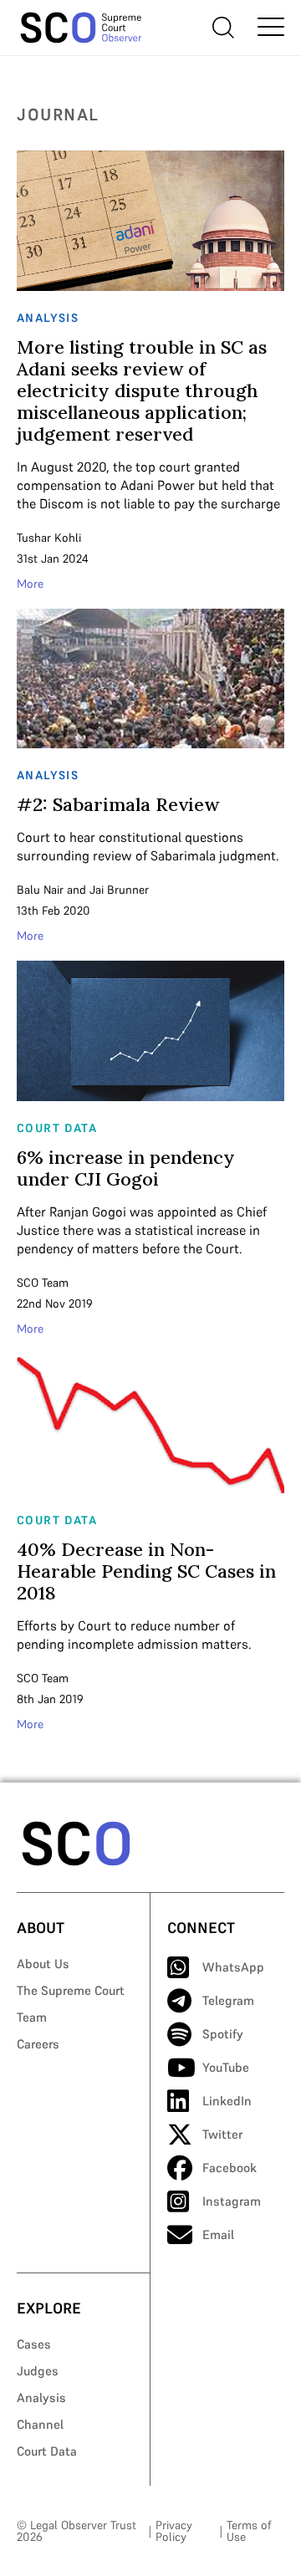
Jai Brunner (119, 890)
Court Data (47, 2451)
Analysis (41, 2397)
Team (32, 2017)
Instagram (232, 2201)
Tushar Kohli (49, 538)
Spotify (223, 2034)
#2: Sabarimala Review (118, 804)
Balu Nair (40, 890)
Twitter (222, 2134)
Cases (34, 2344)
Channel (40, 2424)
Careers (38, 2044)
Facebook (230, 2168)
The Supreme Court (71, 1990)
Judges (38, 2371)
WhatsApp (233, 1967)
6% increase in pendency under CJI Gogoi (126, 1168)
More (30, 584)
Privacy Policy (174, 2531)
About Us (43, 1964)
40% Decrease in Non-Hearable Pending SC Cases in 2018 (146, 1571)
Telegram (228, 2000)
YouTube (226, 2067)
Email (218, 2234)
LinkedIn (227, 2101)
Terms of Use (249, 2531)
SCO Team (43, 1283)
